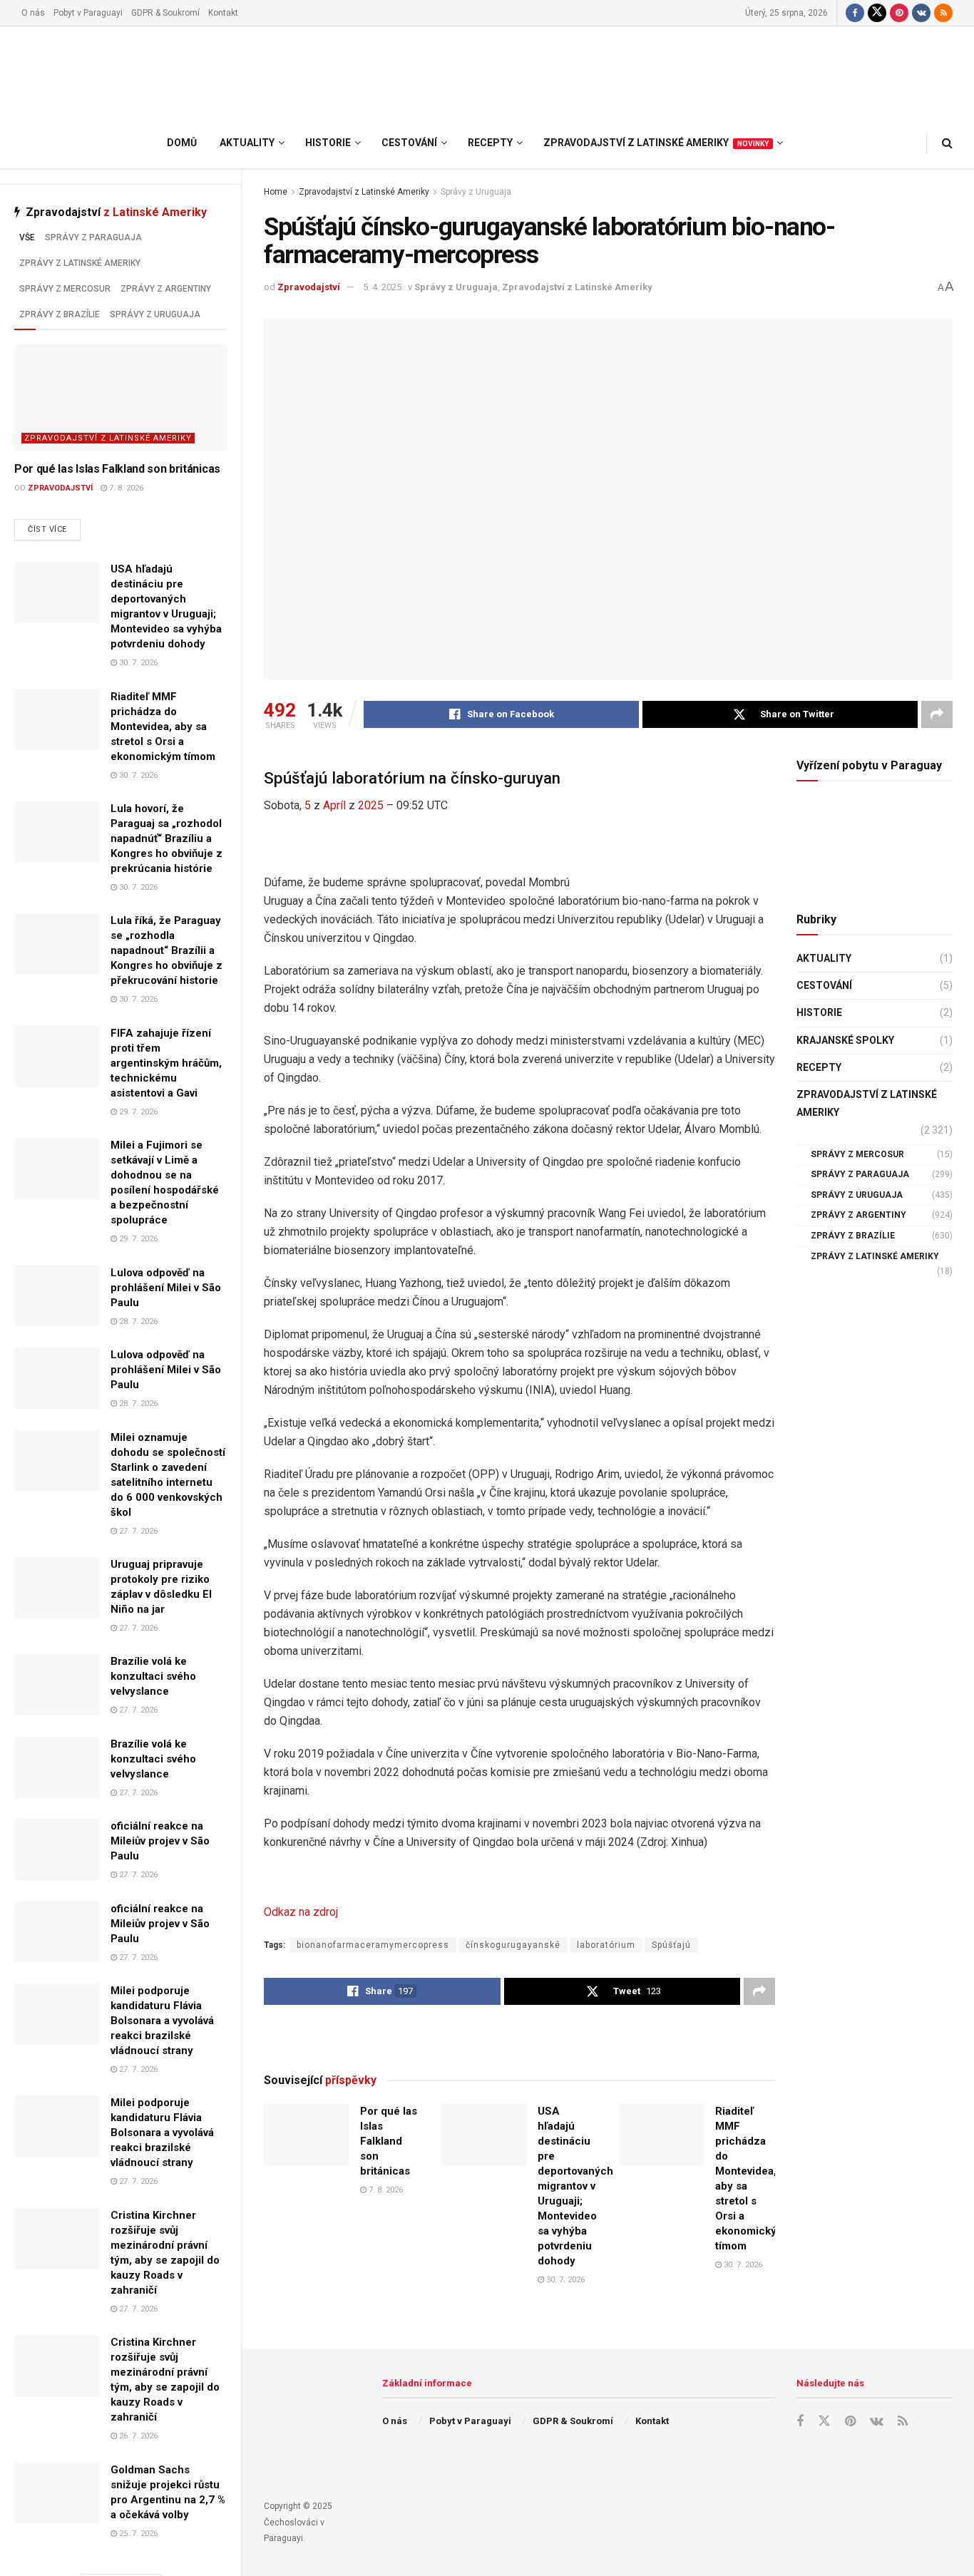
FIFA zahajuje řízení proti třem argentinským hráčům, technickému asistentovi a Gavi (166, 1063)
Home (276, 192)
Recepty (819, 1067)
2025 (371, 805)
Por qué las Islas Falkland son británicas (117, 469)
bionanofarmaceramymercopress (373, 1945)
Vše (27, 237)
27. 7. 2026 (137, 1531)
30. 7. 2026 (137, 663)
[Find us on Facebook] (855, 13)
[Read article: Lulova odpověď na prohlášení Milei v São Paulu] (57, 1296)
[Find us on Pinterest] (899, 13)
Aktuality (824, 958)
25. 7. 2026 (137, 2534)
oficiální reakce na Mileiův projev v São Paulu (160, 1841)
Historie (819, 1012)
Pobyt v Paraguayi (88, 13)
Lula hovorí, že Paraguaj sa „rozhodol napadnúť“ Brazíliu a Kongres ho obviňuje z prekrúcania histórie (166, 838)
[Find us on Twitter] (877, 13)
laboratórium (606, 1945)
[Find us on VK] (921, 13)
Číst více (54, 529)
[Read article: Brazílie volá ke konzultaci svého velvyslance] (57, 1685)
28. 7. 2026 (137, 1322)
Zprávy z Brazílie (60, 314)
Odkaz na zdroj (301, 1912)
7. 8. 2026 (125, 488)
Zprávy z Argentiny (166, 289)
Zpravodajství (60, 488)
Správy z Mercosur (65, 289)
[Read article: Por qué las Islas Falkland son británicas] (121, 397)
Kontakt (223, 13)
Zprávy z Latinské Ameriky (80, 263)
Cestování (824, 985)
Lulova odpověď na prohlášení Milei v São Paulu (166, 1288)
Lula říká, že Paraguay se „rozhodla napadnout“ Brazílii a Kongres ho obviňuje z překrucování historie (166, 950)
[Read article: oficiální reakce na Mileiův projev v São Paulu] (57, 1849)
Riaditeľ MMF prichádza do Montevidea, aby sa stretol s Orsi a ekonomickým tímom (163, 727)
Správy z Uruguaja (155, 314)
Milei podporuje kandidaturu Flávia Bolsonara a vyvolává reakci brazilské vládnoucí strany (162, 2021)
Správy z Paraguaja (93, 237)
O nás (33, 13)
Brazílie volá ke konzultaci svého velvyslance (153, 1676)
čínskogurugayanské (513, 1945)
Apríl (334, 805)
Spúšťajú (671, 1945)
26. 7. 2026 (137, 2436)
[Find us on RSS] (943, 13)
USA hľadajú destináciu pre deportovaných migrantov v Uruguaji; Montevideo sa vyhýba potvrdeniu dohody (575, 2186)
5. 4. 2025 (382, 287)
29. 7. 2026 (137, 1112)
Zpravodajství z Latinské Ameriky (108, 438)
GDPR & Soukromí (165, 13)
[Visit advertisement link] (519, 2038)
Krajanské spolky (845, 1040)
